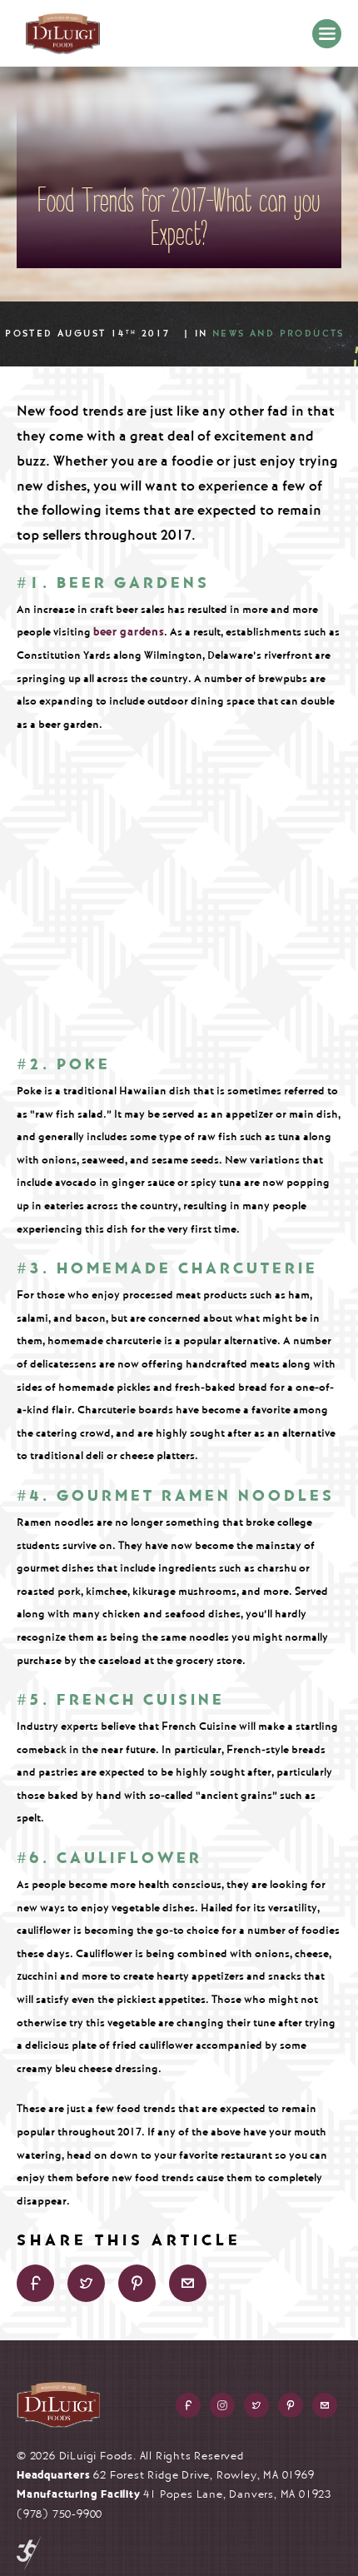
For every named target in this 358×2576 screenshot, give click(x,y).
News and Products (278, 334)
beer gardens (129, 632)
